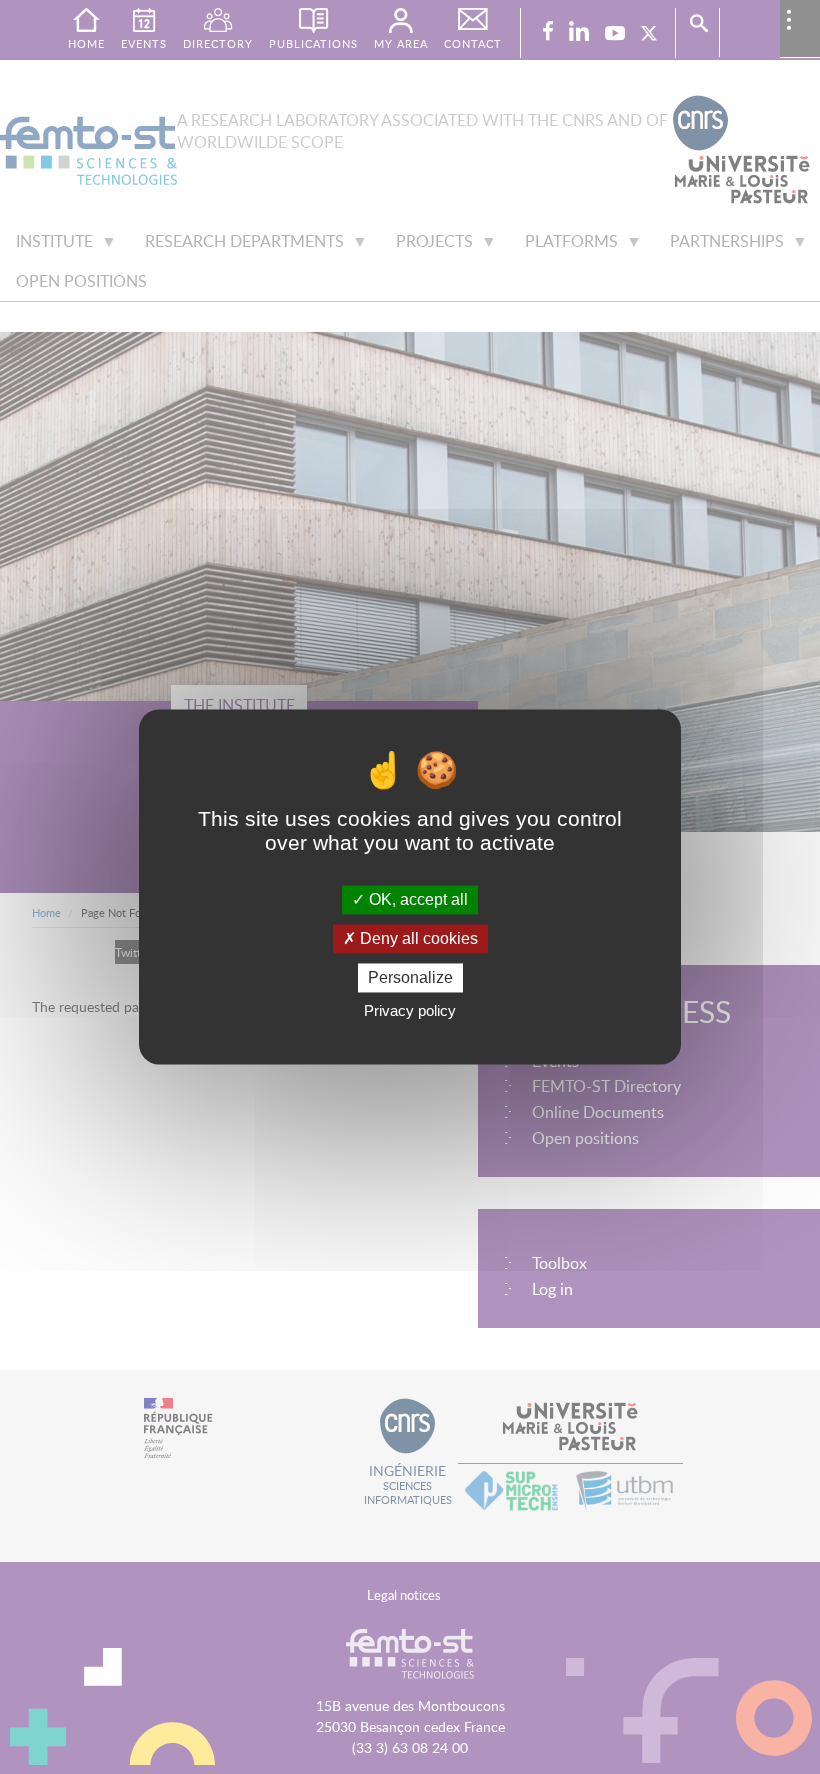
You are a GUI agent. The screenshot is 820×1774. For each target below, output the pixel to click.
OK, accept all (416, 899)
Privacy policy (410, 1011)
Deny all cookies (417, 938)
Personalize (410, 977)
